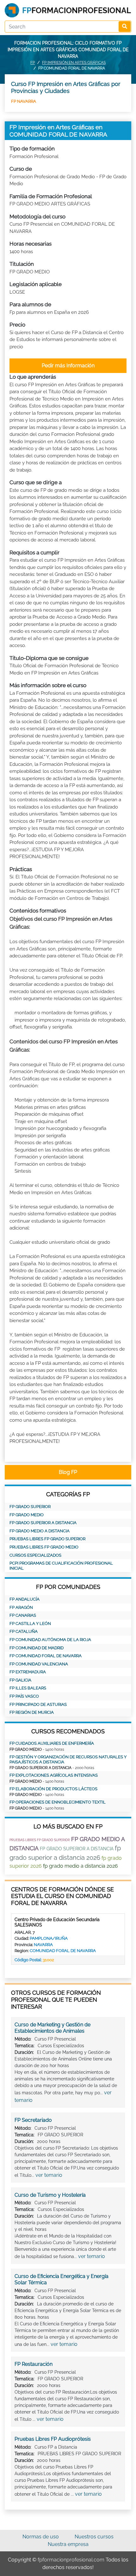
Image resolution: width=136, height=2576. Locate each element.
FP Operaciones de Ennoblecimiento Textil (58, 1802)
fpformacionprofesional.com (71, 2560)
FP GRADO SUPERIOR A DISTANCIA (43, 1523)
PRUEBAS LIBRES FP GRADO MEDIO (44, 1547)
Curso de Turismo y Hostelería (50, 2195)
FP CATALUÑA (24, 1631)
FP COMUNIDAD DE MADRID (37, 1648)
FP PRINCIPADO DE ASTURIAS (38, 1704)
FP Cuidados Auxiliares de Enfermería (52, 1743)
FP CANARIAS (23, 1615)
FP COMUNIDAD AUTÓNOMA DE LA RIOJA (50, 1640)
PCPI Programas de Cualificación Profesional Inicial (61, 1566)
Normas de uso (41, 2537)
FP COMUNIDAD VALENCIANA (39, 1664)
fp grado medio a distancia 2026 (80, 1866)
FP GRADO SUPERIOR (30, 1507)
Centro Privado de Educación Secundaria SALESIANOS (57, 1922)
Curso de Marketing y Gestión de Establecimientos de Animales (53, 2028)
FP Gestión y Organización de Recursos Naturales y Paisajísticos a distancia (68, 1759)
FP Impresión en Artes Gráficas (74, 63)
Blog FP (68, 1472)
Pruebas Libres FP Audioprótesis (53, 2439)
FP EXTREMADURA (28, 1672)
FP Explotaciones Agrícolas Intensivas (54, 1775)
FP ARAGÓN (21, 1607)
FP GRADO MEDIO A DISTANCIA (40, 1531)
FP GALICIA (20, 1680)
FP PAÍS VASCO (24, 1696)
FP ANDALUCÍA (25, 1599)
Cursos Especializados (35, 1555)
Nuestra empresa (68, 2544)
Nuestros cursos (94, 2537)
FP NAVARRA (24, 101)
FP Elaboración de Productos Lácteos (53, 1789)
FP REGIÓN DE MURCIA (32, 1712)
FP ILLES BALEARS (28, 1688)
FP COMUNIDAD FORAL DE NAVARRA (46, 1656)
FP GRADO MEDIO (27, 1515)
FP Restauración (34, 2364)
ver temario (49, 2175)
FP (33, 63)
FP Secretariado (33, 2120)
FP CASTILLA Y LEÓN (30, 1624)
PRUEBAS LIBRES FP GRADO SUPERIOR (47, 1539)
